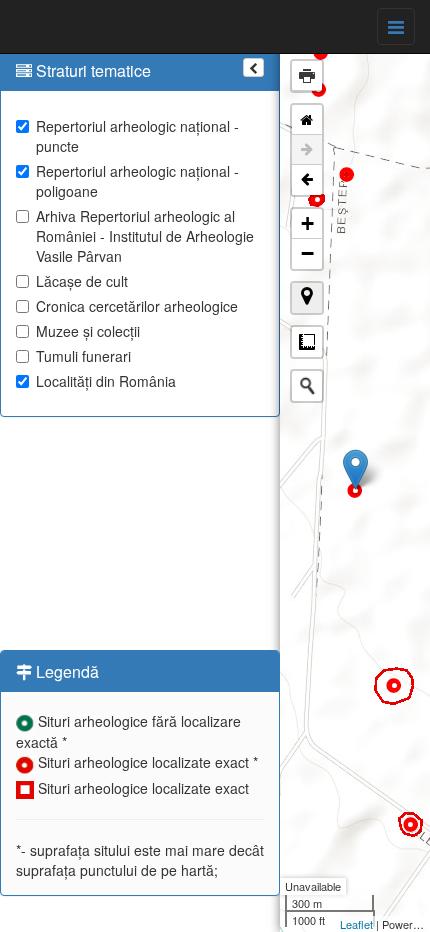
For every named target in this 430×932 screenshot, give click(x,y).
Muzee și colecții (88, 331)
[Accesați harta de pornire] (307, 120)
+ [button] (307, 223)
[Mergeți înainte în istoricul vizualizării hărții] (307, 150)
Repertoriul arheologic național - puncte (137, 136)
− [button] (307, 253)
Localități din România (106, 381)
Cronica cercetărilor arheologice (137, 306)
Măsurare (307, 342)
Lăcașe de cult (82, 281)
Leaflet (356, 924)
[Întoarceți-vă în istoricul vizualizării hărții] (307, 180)
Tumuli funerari (83, 356)
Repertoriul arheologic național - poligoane (137, 181)
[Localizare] (307, 298)
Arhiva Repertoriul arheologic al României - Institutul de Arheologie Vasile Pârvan (145, 236)
